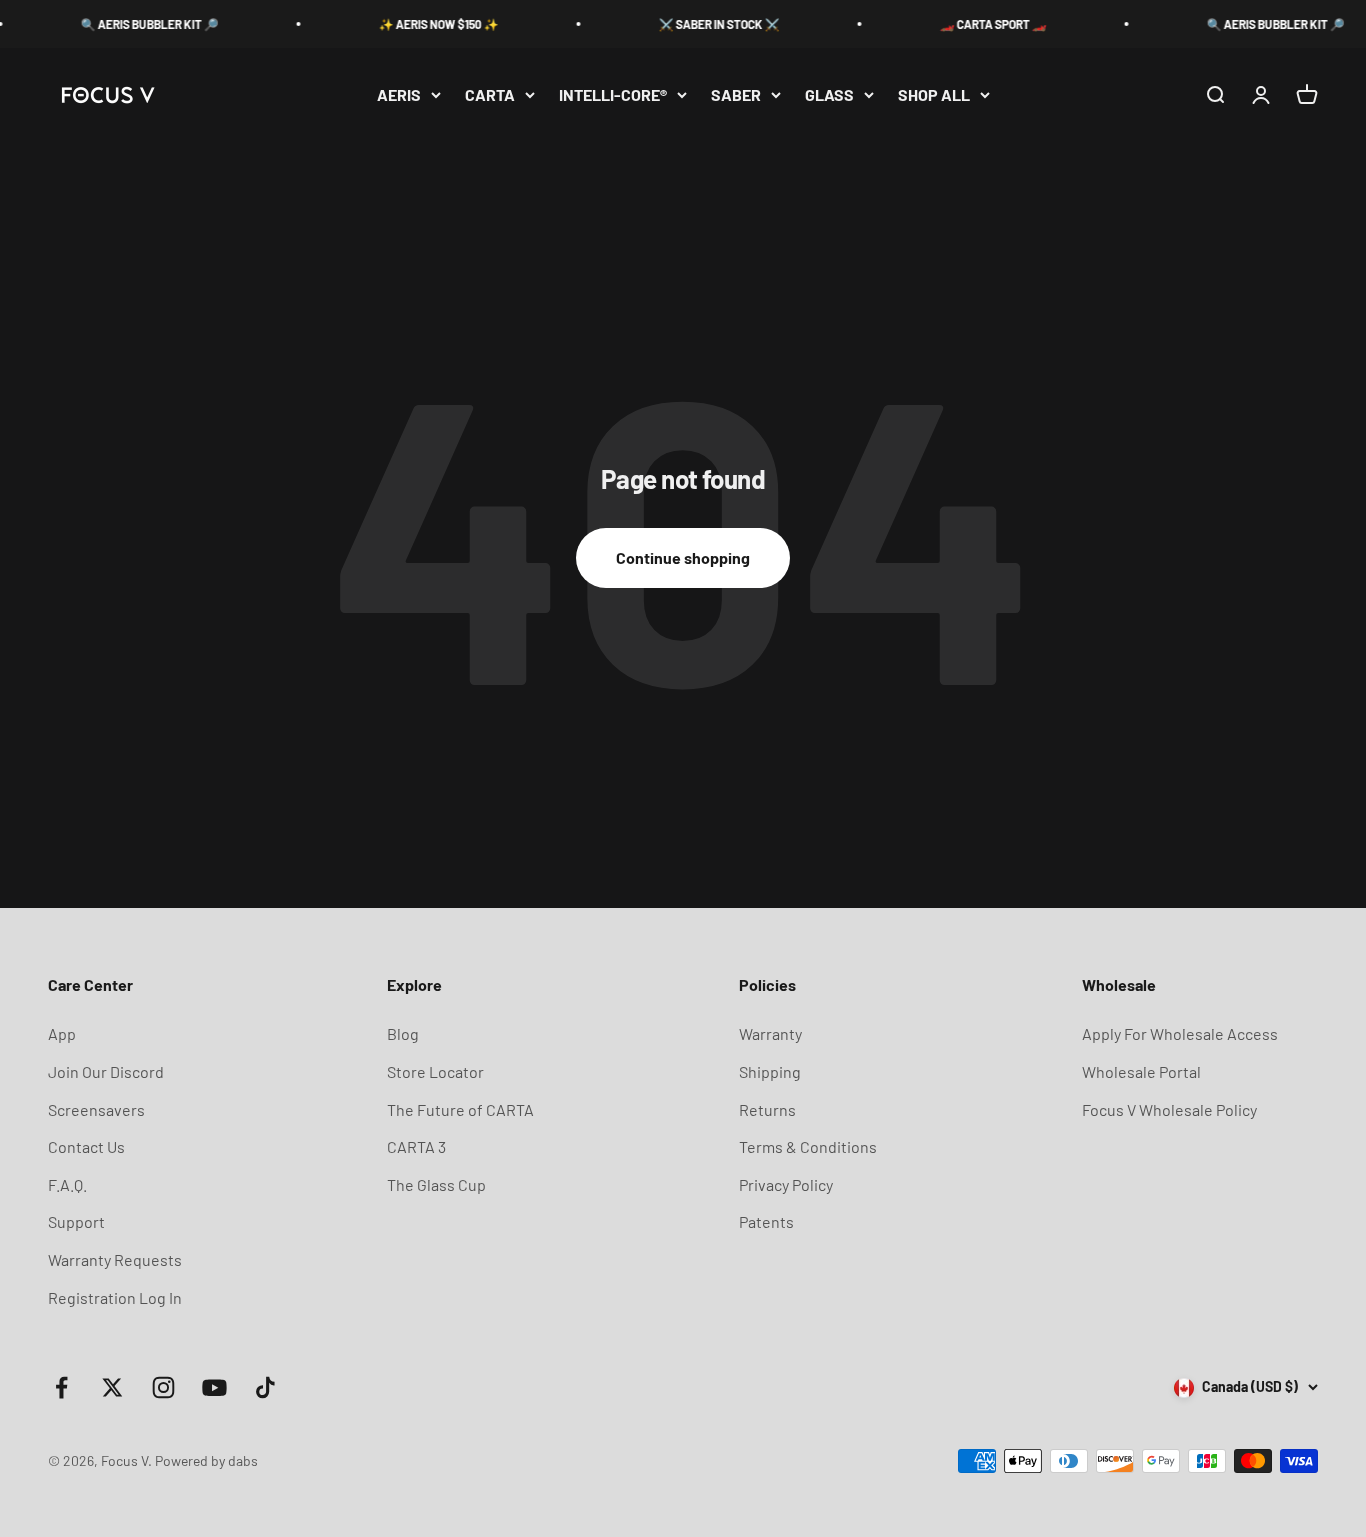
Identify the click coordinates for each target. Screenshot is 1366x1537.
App (62, 1033)
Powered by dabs (206, 1460)
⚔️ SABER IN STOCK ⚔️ (698, 24)
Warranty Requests (115, 1259)
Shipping (770, 1071)
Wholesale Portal (1141, 1071)
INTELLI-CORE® (613, 94)
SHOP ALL (934, 94)
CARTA (490, 94)
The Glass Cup (436, 1184)
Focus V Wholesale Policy (1169, 1109)
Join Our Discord (106, 1071)
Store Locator (435, 1071)
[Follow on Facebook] (61, 1387)
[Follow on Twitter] (112, 1387)
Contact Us (86, 1146)
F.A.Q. (67, 1184)
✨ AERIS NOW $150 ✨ (418, 24)
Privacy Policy (786, 1184)
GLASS (829, 94)
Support (76, 1221)
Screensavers (96, 1109)
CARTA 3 (416, 1146)
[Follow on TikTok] (265, 1387)
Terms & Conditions (808, 1146)
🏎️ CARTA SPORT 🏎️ (972, 24)
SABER (736, 94)
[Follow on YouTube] (214, 1387)
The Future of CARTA (460, 1109)
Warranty (770, 1033)
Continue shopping (683, 557)
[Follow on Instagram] (163, 1387)
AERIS (399, 94)
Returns (767, 1109)
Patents (766, 1221)
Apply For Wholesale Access (1180, 1033)
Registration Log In (115, 1297)
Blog (403, 1033)
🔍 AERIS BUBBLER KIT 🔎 (129, 24)
